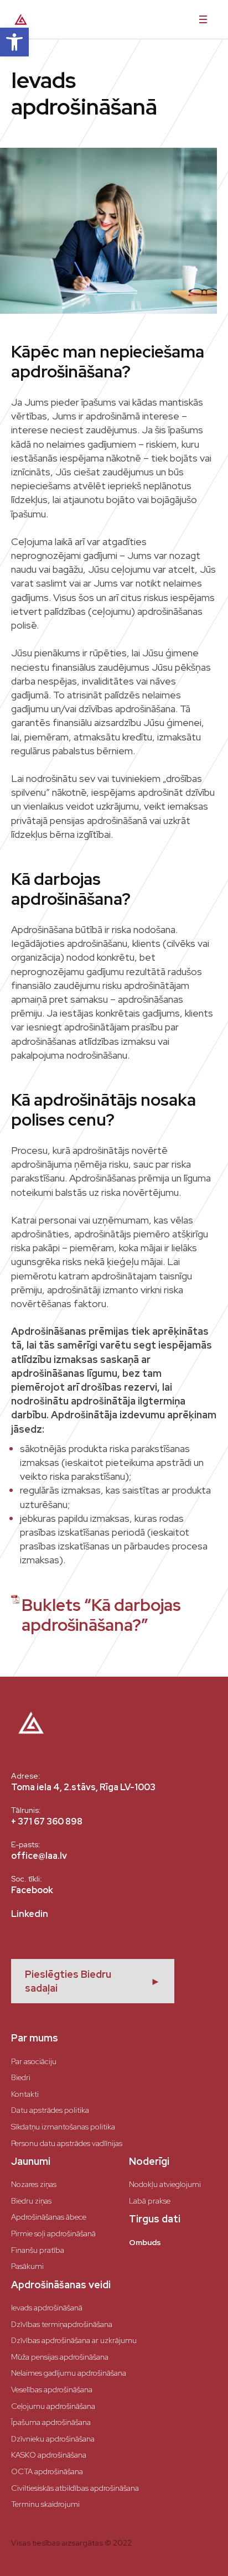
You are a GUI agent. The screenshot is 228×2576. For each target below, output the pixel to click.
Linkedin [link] (30, 1914)
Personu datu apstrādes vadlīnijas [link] (67, 2143)
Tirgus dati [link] (155, 2219)
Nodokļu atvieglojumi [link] (165, 2184)
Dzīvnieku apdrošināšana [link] (53, 2439)
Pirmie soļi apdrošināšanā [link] (53, 2233)
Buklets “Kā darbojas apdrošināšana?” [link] (101, 1615)
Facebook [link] (32, 1890)
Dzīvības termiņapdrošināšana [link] (62, 2324)
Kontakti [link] (25, 2094)
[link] (14, 42)
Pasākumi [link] (27, 2266)
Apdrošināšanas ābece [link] (49, 2217)
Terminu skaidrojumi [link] (45, 2504)
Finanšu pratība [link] (38, 2250)
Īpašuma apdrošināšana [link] (51, 2422)
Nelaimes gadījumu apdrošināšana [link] (69, 2373)
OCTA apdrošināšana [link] (47, 2471)
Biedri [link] (21, 2077)
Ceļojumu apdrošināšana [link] (53, 2406)
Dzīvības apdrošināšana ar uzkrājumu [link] (74, 2340)
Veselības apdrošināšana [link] (52, 2390)
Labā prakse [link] (150, 2201)
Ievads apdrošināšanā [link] (47, 2308)
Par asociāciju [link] (34, 2061)
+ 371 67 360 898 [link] (47, 1821)
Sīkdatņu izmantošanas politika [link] (63, 2127)
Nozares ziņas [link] (34, 2184)
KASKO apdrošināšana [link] (49, 2455)
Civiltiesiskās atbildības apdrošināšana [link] (75, 2488)
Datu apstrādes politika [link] (50, 2110)
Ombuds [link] (145, 2242)
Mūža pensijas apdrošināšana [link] (60, 2357)
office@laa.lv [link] (39, 1856)
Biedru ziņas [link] (31, 2201)
